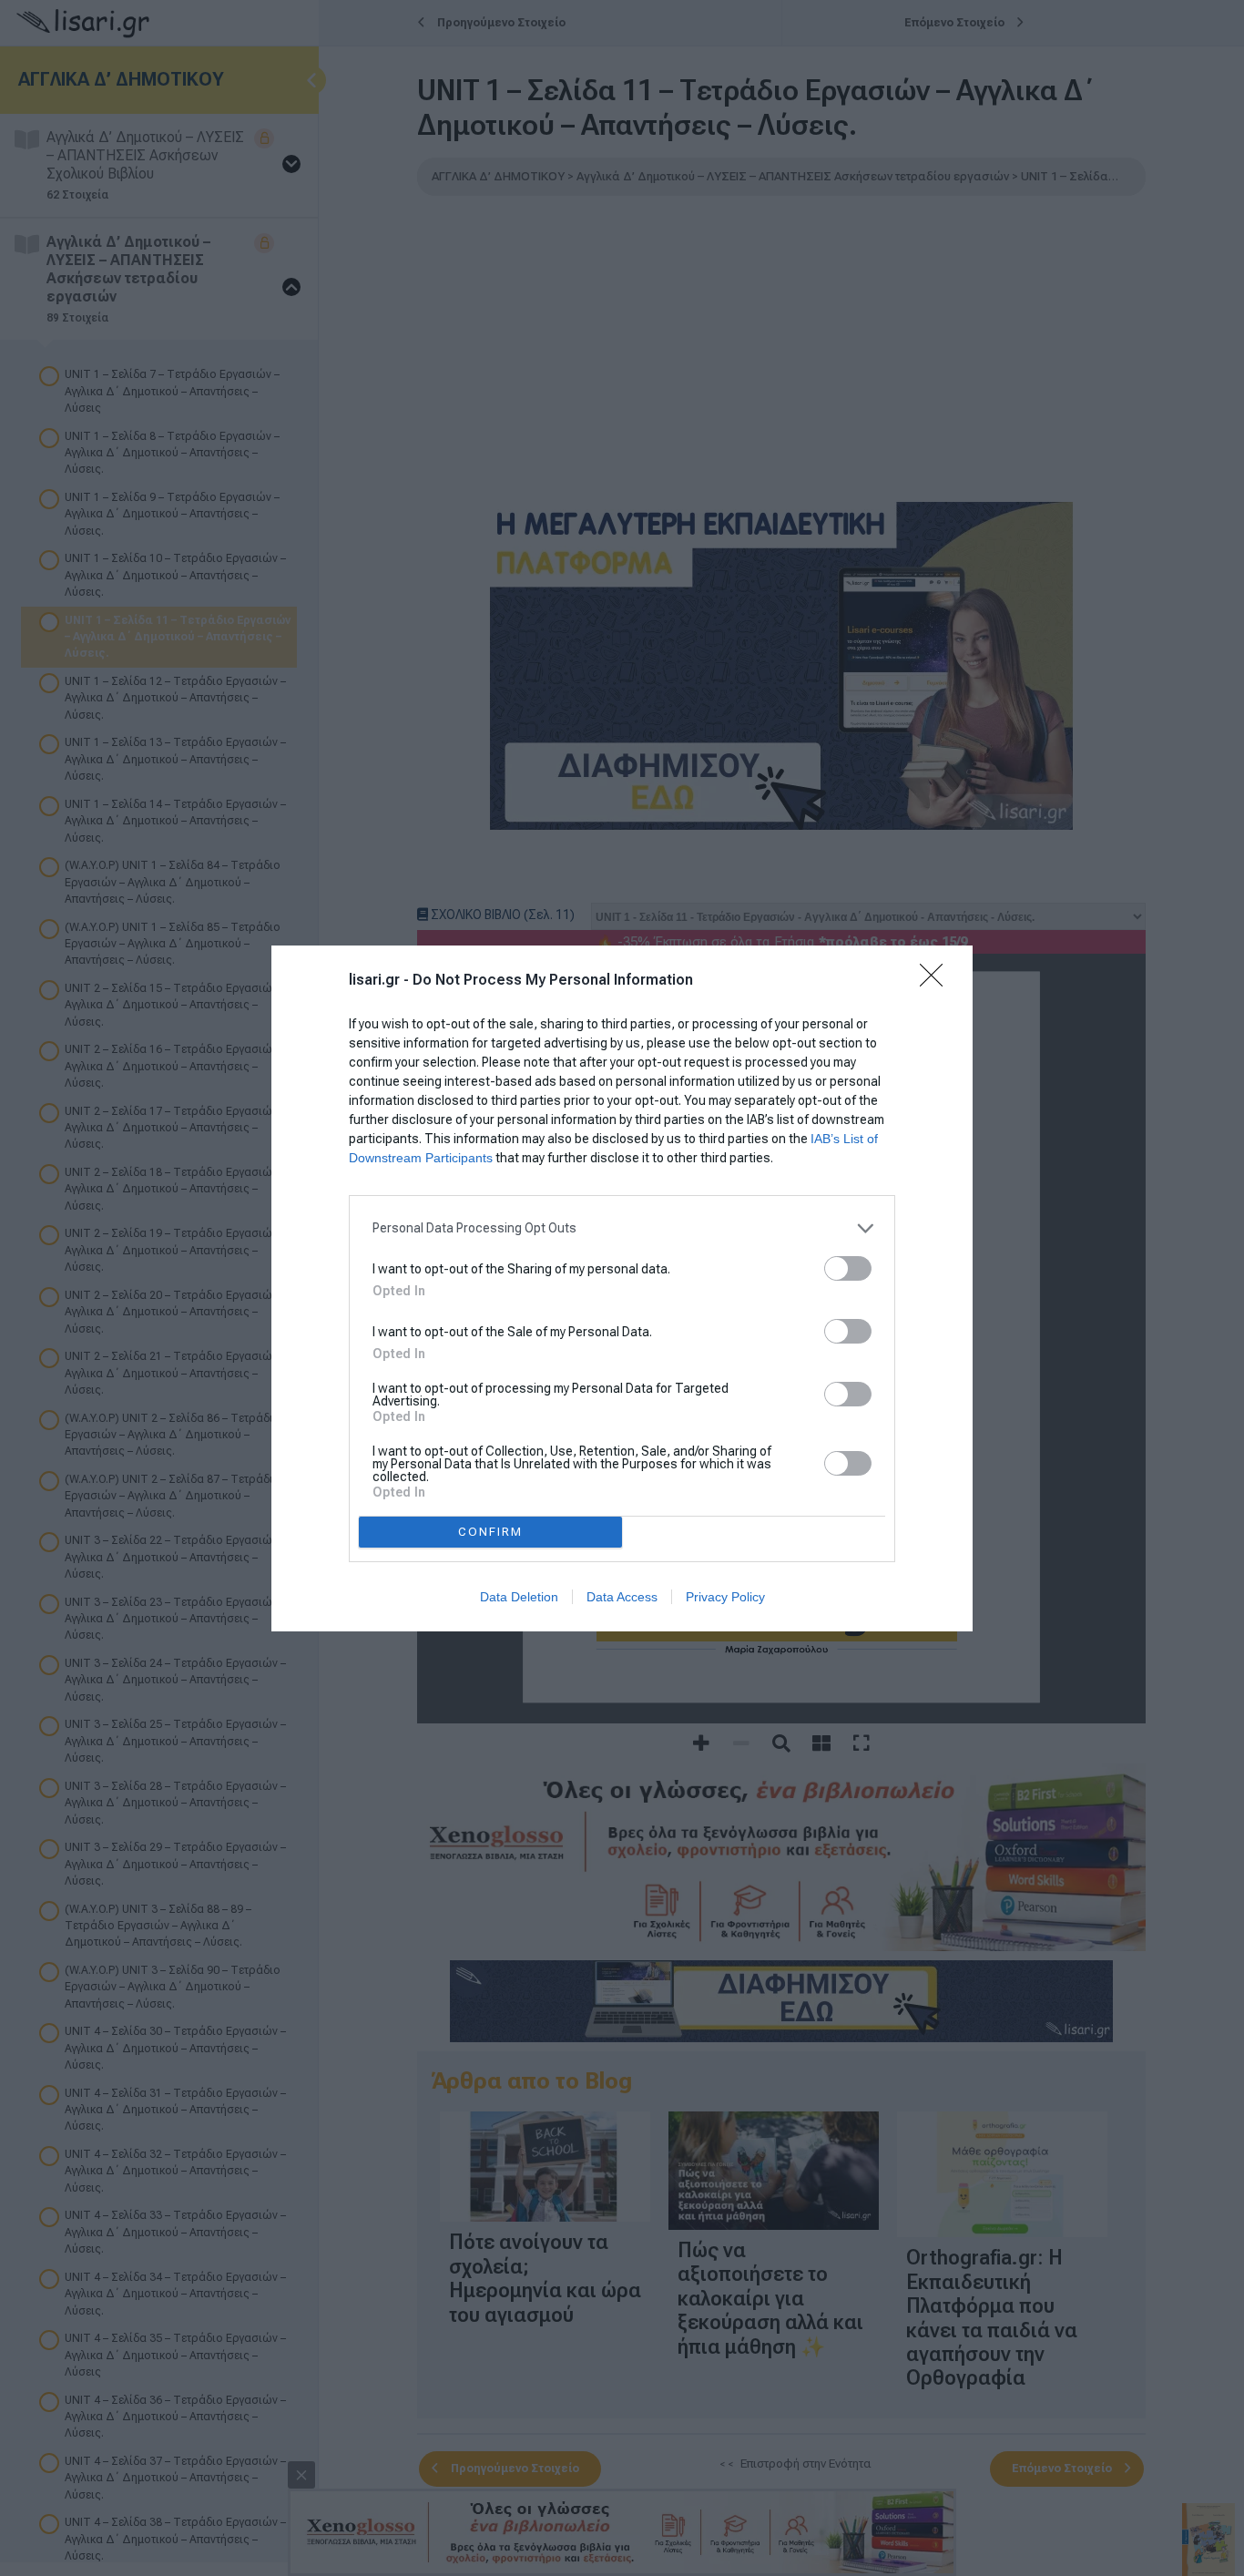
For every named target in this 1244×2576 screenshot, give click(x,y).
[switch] (848, 1268)
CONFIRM (490, 1532)
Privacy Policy (725, 1597)
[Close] (937, 981)
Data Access (622, 1597)
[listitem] (622, 1228)
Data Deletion (519, 1597)
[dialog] (622, 1288)
